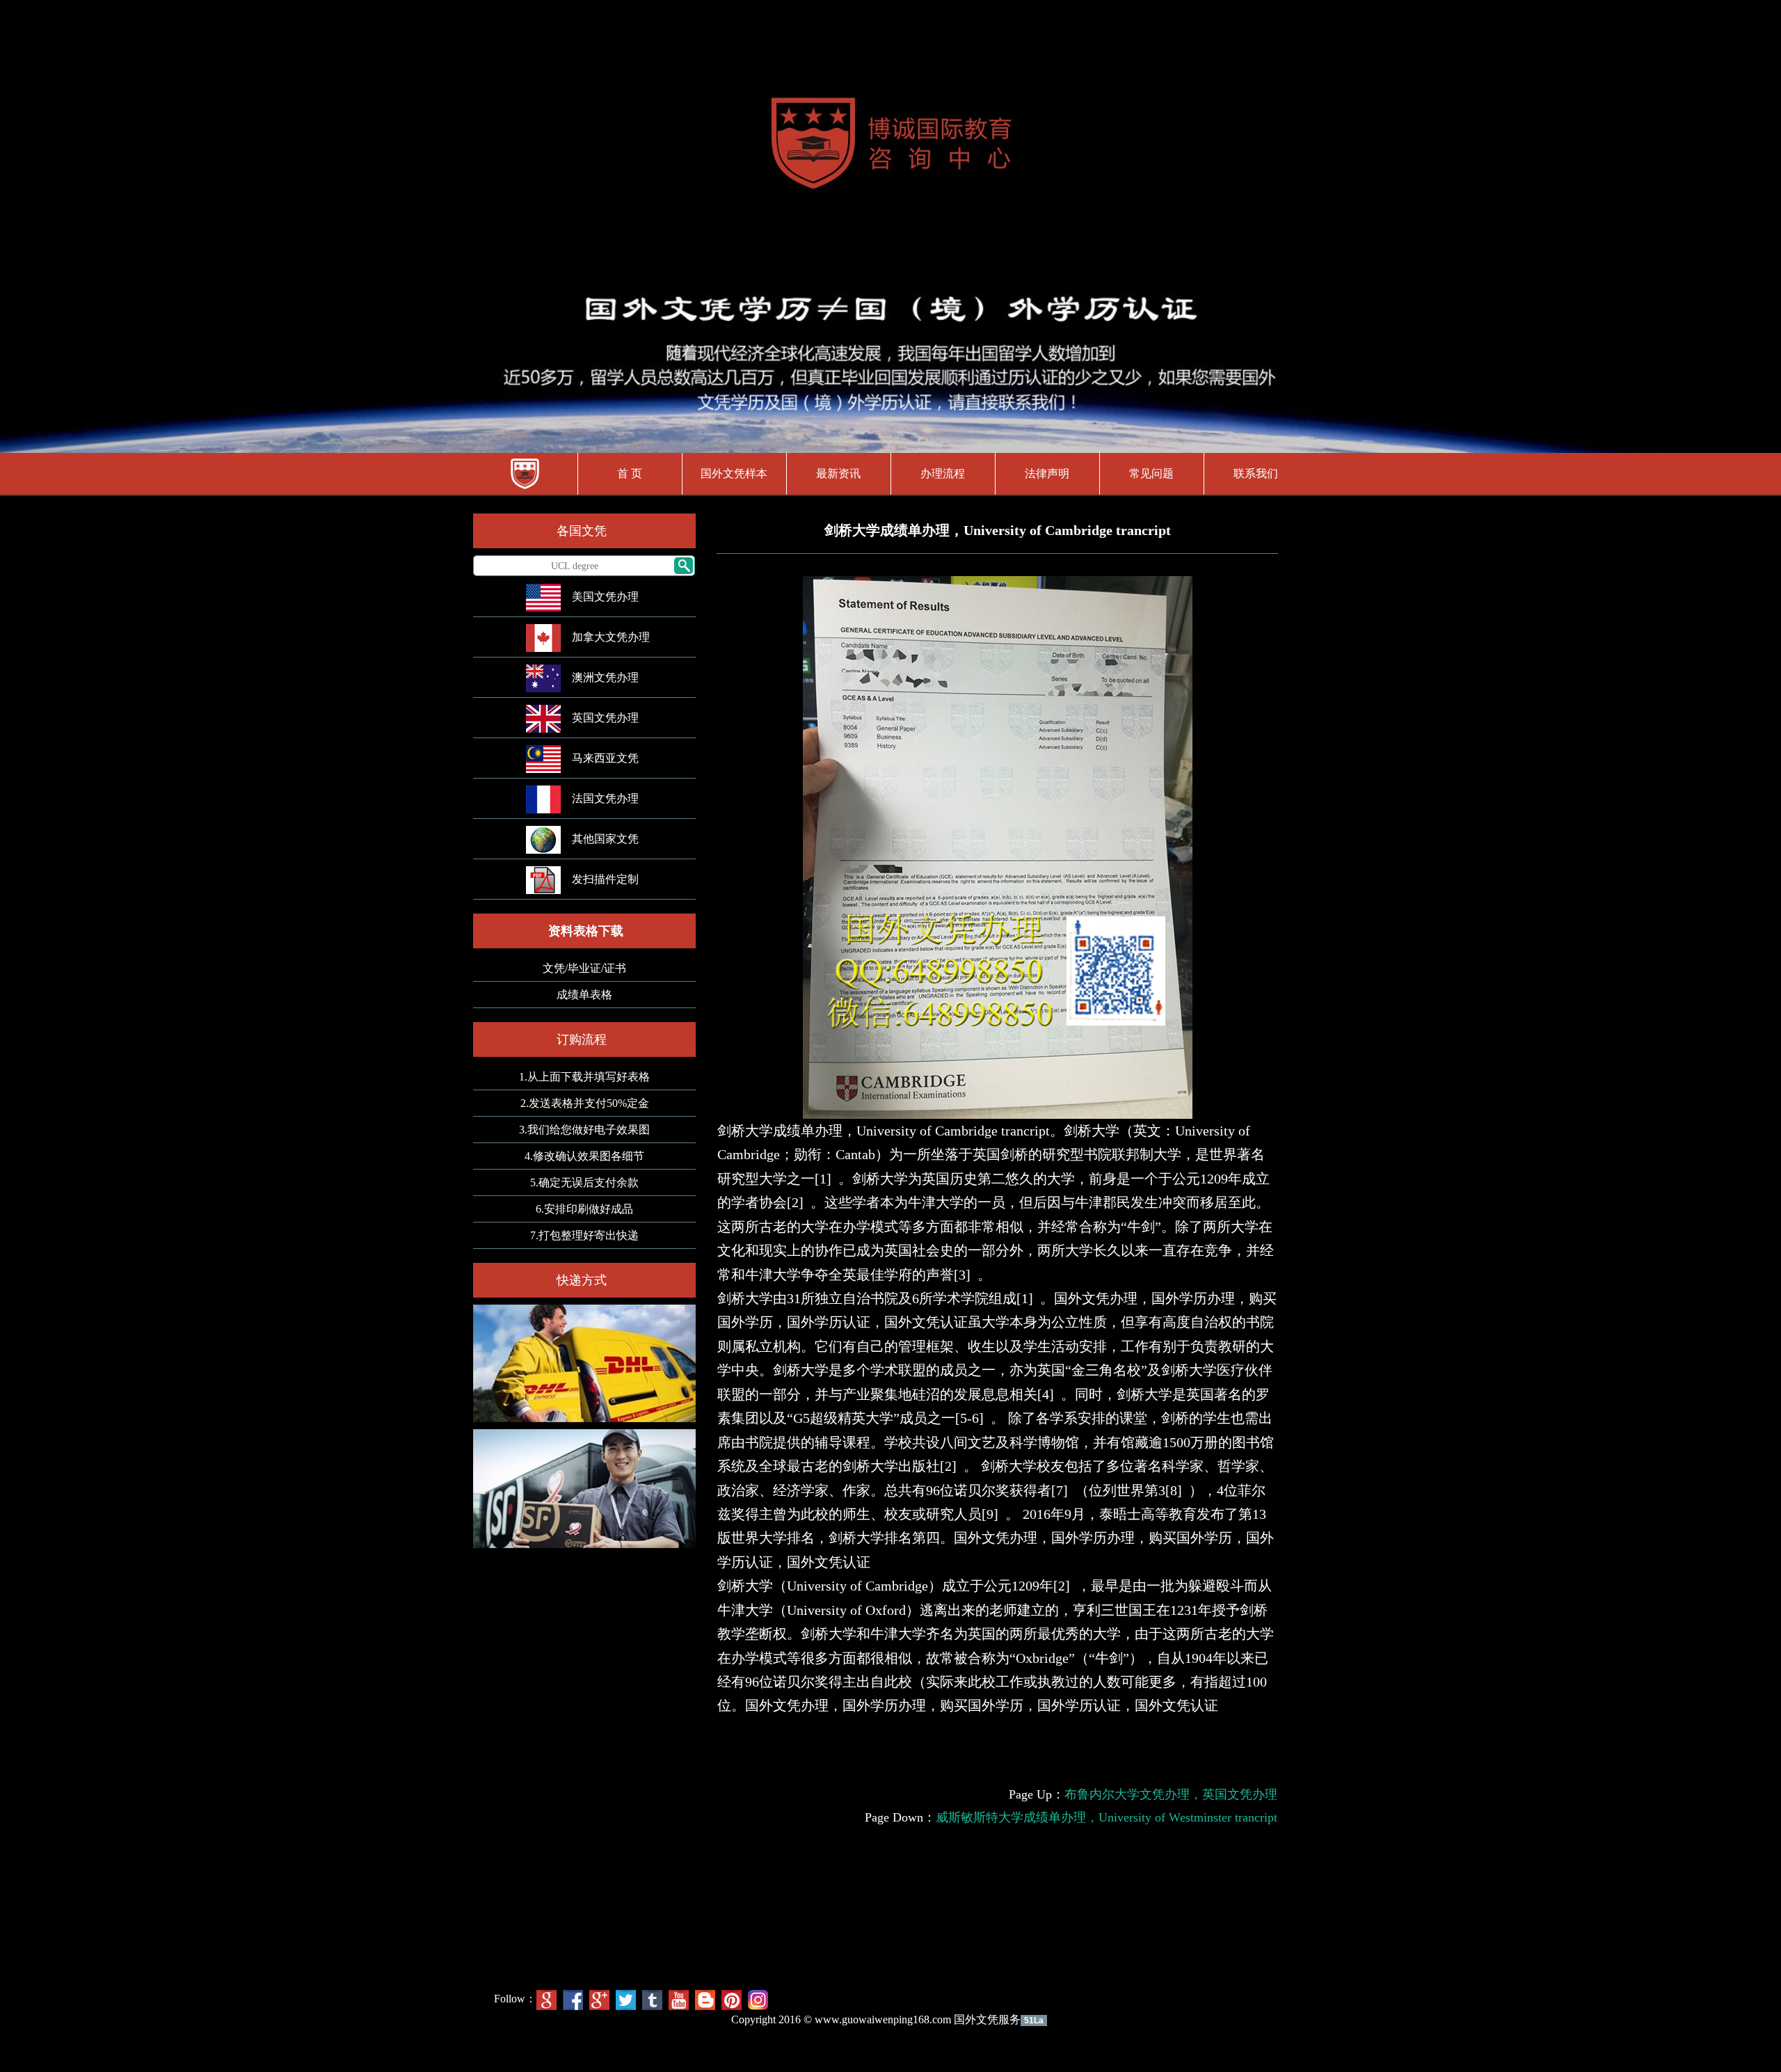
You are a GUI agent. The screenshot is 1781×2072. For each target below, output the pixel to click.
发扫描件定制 (605, 879)
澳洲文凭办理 (605, 677)
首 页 (630, 473)
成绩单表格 (584, 995)
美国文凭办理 (605, 597)
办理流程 (943, 473)
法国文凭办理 (605, 798)
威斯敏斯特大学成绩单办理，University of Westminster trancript (1107, 1817)
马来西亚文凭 (605, 758)
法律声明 (1047, 473)
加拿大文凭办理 (611, 637)
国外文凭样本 (734, 473)
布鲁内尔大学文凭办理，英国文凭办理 (1171, 1794)
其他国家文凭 (605, 839)
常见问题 (1151, 473)
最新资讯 (838, 473)
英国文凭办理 (605, 718)
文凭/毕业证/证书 (584, 968)
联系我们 (1256, 473)
